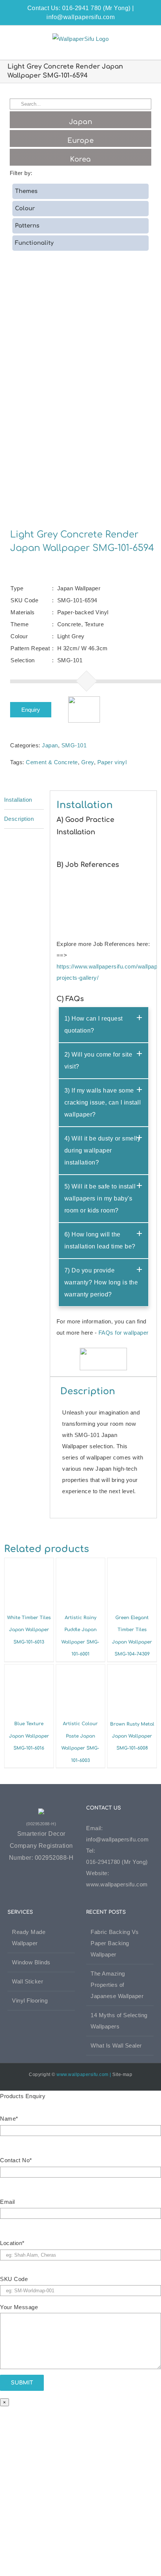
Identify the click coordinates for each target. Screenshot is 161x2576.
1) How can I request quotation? (94, 1025)
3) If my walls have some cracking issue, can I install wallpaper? (103, 1102)
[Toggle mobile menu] (147, 37)
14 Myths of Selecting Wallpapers (119, 2021)
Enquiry (31, 710)
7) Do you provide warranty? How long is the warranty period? (101, 1282)
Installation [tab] (18, 800)
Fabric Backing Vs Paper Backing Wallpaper (115, 1943)
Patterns (27, 226)
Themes (26, 191)
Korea (80, 159)
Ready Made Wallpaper (29, 1938)
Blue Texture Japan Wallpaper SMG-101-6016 (29, 1736)
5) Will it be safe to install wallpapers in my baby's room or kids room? (100, 1198)
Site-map (122, 2075)
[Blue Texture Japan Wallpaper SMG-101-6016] (29, 1670)
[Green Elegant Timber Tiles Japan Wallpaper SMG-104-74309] (132, 1563)
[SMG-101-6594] (81, 397)
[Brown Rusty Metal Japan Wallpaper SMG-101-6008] (132, 1670)
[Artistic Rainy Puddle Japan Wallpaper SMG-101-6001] (81, 1563)
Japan (50, 745)
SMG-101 (74, 745)
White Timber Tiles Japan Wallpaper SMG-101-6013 (29, 1630)
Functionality (34, 243)
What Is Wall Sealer (116, 2045)
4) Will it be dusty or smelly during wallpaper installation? (103, 1150)
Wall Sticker (28, 1981)
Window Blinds (31, 1962)
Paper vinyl (112, 762)
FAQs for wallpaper (124, 1333)
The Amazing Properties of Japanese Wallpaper (117, 1985)
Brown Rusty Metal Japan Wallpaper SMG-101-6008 (132, 1736)
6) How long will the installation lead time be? (100, 1240)
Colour (25, 209)
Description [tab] (19, 819)
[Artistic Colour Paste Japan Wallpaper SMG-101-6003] (81, 1670)
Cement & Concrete (52, 762)
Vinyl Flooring (30, 2000)
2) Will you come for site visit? (98, 1060)
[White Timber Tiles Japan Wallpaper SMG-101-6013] (29, 1563)
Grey (88, 762)
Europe (80, 141)
